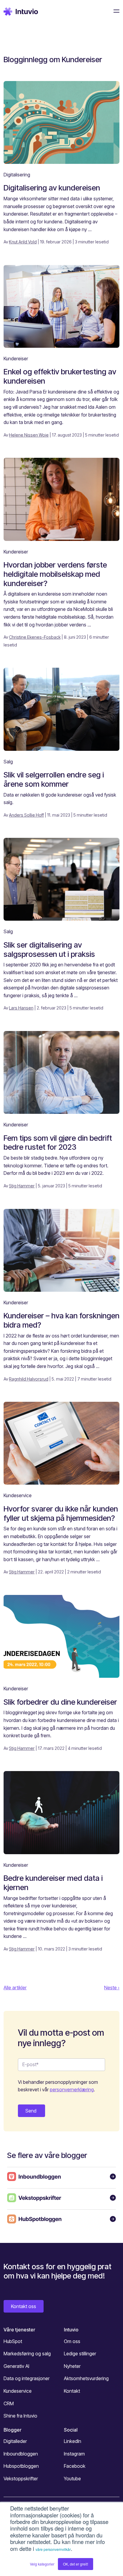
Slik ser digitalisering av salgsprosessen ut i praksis (49, 949)
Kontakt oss (24, 2306)
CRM (9, 2403)
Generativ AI (16, 2366)
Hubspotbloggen (21, 2466)
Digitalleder (15, 2441)
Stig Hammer (22, 1186)
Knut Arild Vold (23, 242)
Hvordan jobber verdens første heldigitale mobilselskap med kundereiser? (55, 574)
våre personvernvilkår (53, 2549)
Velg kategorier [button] (42, 2564)
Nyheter (72, 2366)
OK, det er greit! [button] (76, 2564)
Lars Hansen (21, 1008)
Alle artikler (15, 1988)
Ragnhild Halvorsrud (29, 1379)
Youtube (72, 2479)
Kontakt (72, 2391)
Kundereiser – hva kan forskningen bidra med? (61, 1320)
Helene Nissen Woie (29, 435)
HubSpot (13, 2341)
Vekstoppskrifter (21, 2479)
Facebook (75, 2466)
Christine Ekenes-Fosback (35, 637)
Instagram (74, 2454)
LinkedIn (73, 2441)
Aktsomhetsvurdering (86, 2378)
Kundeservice (18, 1495)
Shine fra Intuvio (20, 2416)
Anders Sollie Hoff (26, 815)
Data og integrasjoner (27, 2378)
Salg (8, 762)
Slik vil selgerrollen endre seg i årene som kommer (54, 779)
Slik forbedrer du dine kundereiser (60, 1702)
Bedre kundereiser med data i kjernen (53, 1883)
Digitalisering (17, 175)
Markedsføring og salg (27, 2354)
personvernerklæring (72, 2090)
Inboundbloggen (21, 2454)
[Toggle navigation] (115, 11)
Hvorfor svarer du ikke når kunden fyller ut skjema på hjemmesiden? (61, 1513)
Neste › (112, 1988)
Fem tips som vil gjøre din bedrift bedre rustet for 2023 (58, 1143)
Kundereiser (16, 359)
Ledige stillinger (80, 2354)
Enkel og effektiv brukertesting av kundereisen (60, 376)
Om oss (72, 2341)
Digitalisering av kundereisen (52, 188)
